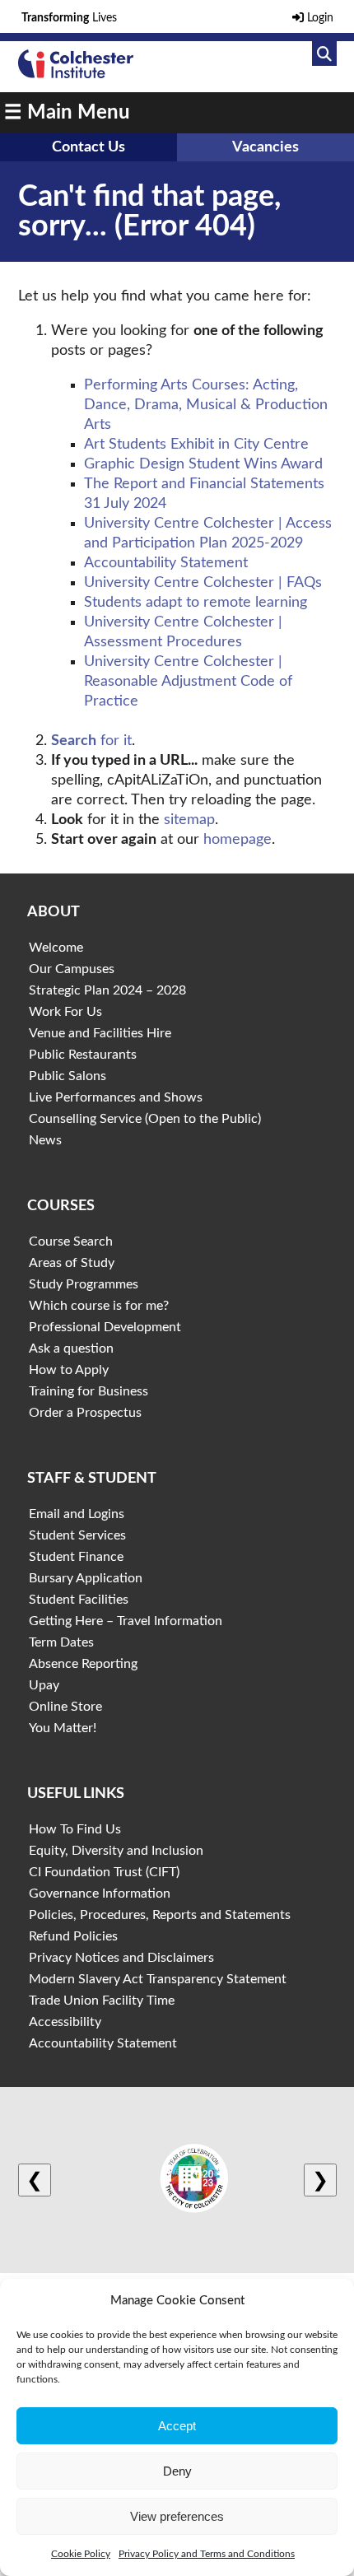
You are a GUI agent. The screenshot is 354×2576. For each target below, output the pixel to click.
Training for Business (88, 1391)
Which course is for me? (99, 1306)
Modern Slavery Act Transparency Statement (158, 1979)
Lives (69, 18)
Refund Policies (73, 1936)
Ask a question (71, 1349)
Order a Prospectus (85, 1413)
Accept (177, 2426)
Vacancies (265, 147)
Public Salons (68, 1076)
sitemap (189, 820)
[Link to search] (324, 54)
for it (91, 741)
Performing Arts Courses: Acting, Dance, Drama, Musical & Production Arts (206, 405)
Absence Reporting (83, 1664)
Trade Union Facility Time (102, 2001)
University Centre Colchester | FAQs (203, 583)
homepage (238, 840)
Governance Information (100, 1894)
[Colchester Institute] (76, 74)
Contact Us (88, 147)
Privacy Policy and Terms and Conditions (207, 2554)
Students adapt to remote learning (196, 603)
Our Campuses (72, 969)
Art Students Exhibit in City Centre (196, 445)
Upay (44, 1685)
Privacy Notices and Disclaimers (121, 1958)
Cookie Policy (81, 2554)
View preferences (177, 2516)
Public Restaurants (83, 1055)
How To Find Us (75, 1829)
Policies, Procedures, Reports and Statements (160, 1915)
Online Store (65, 1707)
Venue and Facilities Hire (100, 1033)
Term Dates (61, 1642)
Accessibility (65, 2022)
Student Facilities (79, 1600)
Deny (177, 2471)
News (45, 1140)
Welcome (56, 948)
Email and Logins (77, 1514)
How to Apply (69, 1370)
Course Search (71, 1241)
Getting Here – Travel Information (126, 1621)
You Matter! (63, 1728)
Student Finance (76, 1557)
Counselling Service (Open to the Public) (145, 1119)
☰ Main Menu (67, 113)
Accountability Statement (166, 563)
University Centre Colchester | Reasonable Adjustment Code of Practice (188, 682)
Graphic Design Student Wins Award (203, 464)
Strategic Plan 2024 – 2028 (107, 990)
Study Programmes (84, 1284)
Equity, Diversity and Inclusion (116, 1851)
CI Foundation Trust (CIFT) (104, 1872)
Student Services (77, 1535)
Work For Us (65, 1012)
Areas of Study (72, 1263)
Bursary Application (86, 1578)
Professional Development (105, 1327)
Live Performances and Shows (116, 1097)
